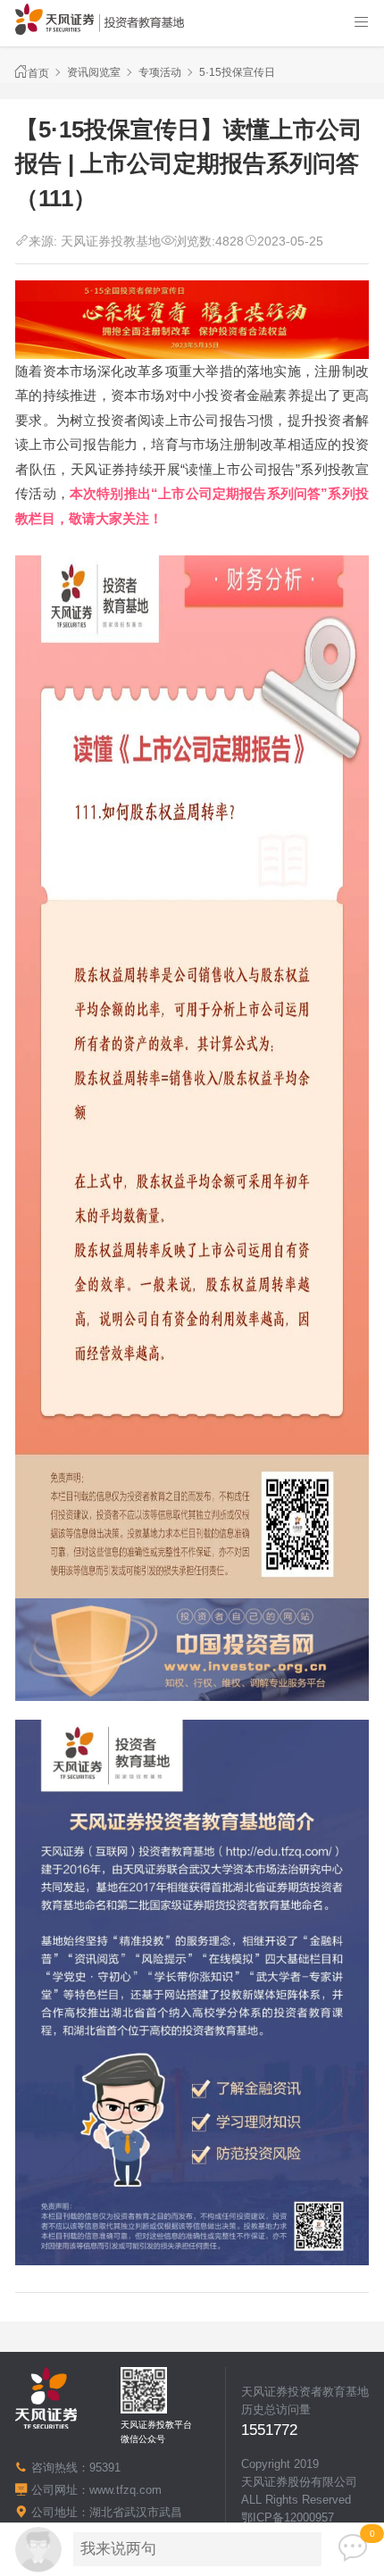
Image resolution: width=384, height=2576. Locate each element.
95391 (105, 2468)
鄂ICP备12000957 (288, 2518)
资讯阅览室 (94, 72)
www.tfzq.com (125, 2490)
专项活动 (160, 72)
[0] (353, 2548)
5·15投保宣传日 (237, 72)
